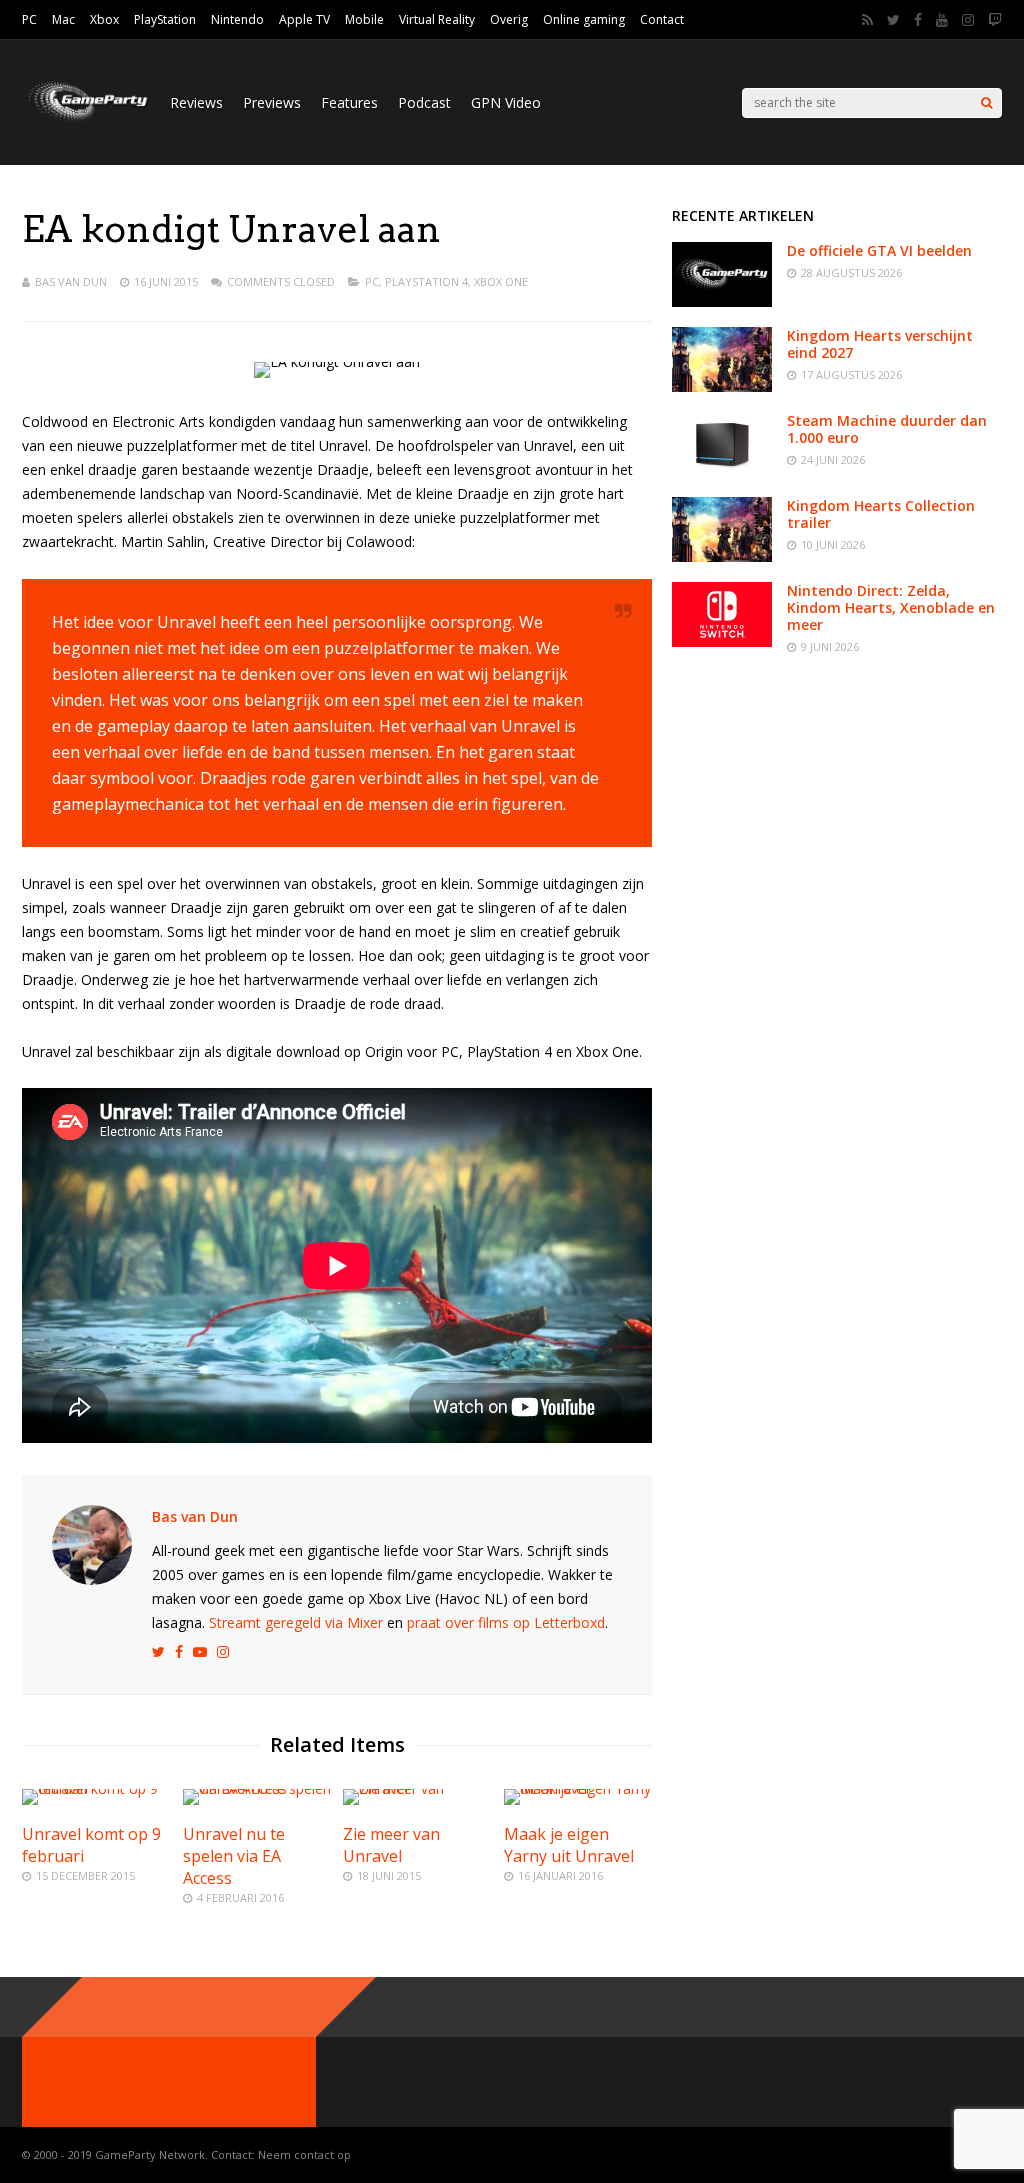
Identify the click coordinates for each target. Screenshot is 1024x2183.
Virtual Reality (437, 19)
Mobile (364, 19)
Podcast (424, 102)
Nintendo (237, 19)
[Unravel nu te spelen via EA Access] (257, 1788)
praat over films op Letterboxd (506, 1622)
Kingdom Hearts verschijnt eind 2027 (880, 344)
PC (29, 19)
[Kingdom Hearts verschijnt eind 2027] (722, 386)
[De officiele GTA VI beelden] (722, 301)
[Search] (986, 103)
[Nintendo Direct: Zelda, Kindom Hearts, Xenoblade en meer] (722, 641)
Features (349, 102)
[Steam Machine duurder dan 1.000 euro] (722, 471)
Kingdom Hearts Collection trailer (881, 514)
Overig (509, 19)
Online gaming (584, 19)
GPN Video (506, 102)
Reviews (196, 102)
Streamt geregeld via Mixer (296, 1622)
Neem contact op (304, 2154)
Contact (662, 19)
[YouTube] (942, 20)
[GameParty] (86, 120)
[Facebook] (918, 20)
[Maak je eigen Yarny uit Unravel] (578, 1788)
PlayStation (165, 19)
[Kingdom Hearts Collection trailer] (722, 556)
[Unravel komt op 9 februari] (96, 1788)
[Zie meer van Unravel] (417, 1788)
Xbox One (501, 281)
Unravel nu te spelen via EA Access (234, 1856)
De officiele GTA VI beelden (879, 250)
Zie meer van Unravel (391, 1845)
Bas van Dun (71, 281)
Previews (272, 102)
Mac (63, 19)
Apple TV (304, 19)
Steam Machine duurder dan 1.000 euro (887, 429)
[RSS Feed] (867, 20)
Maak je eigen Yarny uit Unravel (569, 1845)
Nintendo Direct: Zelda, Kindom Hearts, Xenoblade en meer (891, 607)
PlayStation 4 (426, 281)
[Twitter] (893, 20)
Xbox (104, 19)
